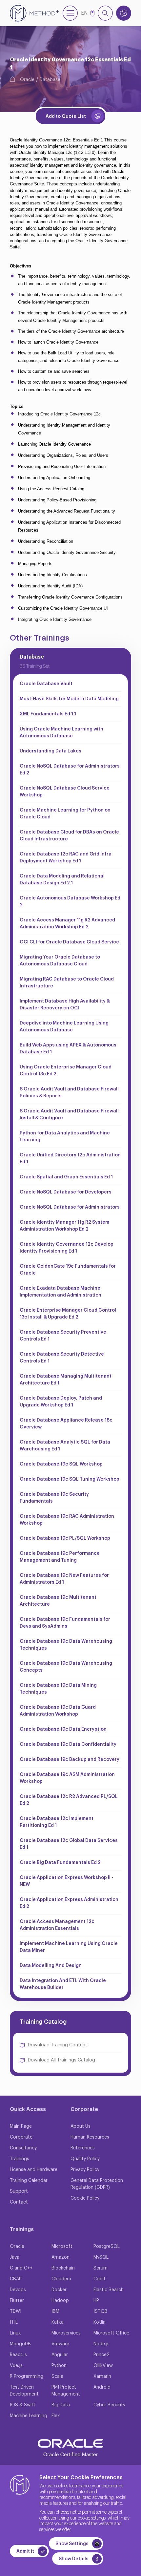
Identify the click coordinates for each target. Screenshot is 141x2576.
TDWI (16, 2312)
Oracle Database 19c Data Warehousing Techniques (66, 1645)
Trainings (20, 2159)
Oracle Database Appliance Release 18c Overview (66, 1424)
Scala (57, 2376)
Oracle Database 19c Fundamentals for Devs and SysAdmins (65, 1623)
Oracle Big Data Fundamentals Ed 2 (60, 1863)
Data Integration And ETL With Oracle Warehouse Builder (63, 1984)
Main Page (21, 2126)
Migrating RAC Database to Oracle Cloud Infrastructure (67, 983)
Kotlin (100, 2322)
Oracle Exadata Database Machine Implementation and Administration (60, 1292)
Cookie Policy (85, 2198)
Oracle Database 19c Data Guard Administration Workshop (58, 1711)
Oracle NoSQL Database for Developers (66, 1192)
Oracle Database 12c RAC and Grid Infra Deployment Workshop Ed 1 (66, 858)
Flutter (17, 2301)
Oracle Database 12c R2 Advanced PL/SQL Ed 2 (69, 1800)
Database (50, 80)
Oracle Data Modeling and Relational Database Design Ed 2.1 (62, 880)
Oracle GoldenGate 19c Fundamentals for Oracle (68, 1270)
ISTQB (101, 2312)
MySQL (101, 2257)
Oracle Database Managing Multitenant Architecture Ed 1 (66, 1380)
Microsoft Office (111, 2333)
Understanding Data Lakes (50, 751)
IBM (55, 2312)
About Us (81, 2126)
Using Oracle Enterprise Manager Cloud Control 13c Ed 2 (66, 1071)
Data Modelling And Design (51, 1966)
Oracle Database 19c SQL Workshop (61, 1464)
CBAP (16, 2279)
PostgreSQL (107, 2247)
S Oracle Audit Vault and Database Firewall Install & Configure (69, 1115)
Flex (56, 2416)
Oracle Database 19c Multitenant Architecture (58, 1601)
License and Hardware (34, 2170)
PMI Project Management (66, 2391)
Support (19, 2191)
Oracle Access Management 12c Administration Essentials (57, 1925)
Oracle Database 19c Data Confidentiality (68, 1744)
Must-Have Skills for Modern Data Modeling (69, 699)
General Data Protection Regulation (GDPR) (97, 2184)
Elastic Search (109, 2290)
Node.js (101, 2344)
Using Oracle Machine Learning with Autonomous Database (61, 733)
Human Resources (90, 2137)
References (83, 2148)
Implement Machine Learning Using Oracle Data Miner (69, 1947)
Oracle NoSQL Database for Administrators (70, 1207)
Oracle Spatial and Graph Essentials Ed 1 (66, 1177)
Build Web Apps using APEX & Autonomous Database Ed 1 (68, 1049)
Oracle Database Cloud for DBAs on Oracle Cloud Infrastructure (69, 836)
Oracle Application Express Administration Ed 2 (69, 1903)
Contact (19, 2202)
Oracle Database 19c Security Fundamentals (54, 1498)
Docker (59, 2290)
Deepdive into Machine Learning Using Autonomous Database (64, 1027)
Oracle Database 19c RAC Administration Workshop (67, 1520)
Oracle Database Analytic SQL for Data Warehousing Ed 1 (65, 1446)
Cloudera (61, 2279)
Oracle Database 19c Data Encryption (63, 1729)
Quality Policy (85, 2159)
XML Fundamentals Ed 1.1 (48, 714)
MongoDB (20, 2344)
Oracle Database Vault (46, 684)
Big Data (61, 2405)
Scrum (101, 2268)
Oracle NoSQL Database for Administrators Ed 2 (70, 770)
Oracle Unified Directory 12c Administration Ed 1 (70, 1159)
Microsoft (62, 2247)
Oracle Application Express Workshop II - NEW (66, 1881)
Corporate (21, 2137)
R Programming (27, 2376)
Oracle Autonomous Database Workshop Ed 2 (70, 902)
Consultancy (23, 2148)
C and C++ (21, 2268)
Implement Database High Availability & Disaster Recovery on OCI (65, 1005)
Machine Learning (29, 2416)
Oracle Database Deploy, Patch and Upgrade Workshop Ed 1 (61, 1402)
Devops (18, 2290)
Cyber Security (109, 2405)
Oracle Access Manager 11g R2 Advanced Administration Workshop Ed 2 (67, 924)
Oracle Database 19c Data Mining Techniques (58, 1689)
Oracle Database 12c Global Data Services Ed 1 (69, 1844)
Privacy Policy (85, 2170)
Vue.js (16, 2366)
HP (96, 2301)
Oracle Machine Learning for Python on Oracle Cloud (65, 814)
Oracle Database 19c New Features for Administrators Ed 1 (64, 1579)
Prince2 (101, 2355)
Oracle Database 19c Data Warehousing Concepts (66, 1667)
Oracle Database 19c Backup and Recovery (70, 1760)
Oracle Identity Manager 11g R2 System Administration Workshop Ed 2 (64, 1226)
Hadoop (60, 2301)
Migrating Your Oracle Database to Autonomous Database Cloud (60, 961)
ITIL (14, 2322)
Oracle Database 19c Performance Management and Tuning (60, 1557)
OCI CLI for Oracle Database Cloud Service (69, 942)
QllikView (103, 2366)
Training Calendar (29, 2181)
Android (102, 2387)
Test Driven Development (24, 2391)
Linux (15, 2333)
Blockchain (63, 2268)
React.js (18, 2355)
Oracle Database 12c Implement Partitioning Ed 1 (57, 1822)
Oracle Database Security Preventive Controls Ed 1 (63, 1336)
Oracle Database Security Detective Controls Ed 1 (62, 1358)
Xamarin (102, 2376)
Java (15, 2257)
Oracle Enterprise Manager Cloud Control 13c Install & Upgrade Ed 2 (68, 1314)
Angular (60, 2355)
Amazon (60, 2257)
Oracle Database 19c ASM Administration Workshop (67, 1778)
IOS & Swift (23, 2405)
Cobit (100, 2279)
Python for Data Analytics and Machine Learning (65, 1137)
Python (59, 2366)
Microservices (66, 2333)
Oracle (27, 80)
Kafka (58, 2322)
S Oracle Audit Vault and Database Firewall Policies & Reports (69, 1093)
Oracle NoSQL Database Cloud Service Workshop (65, 792)
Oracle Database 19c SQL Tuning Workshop (70, 1479)
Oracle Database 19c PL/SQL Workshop (65, 1538)
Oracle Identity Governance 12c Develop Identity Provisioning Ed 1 (67, 1248)
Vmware (60, 2344)
